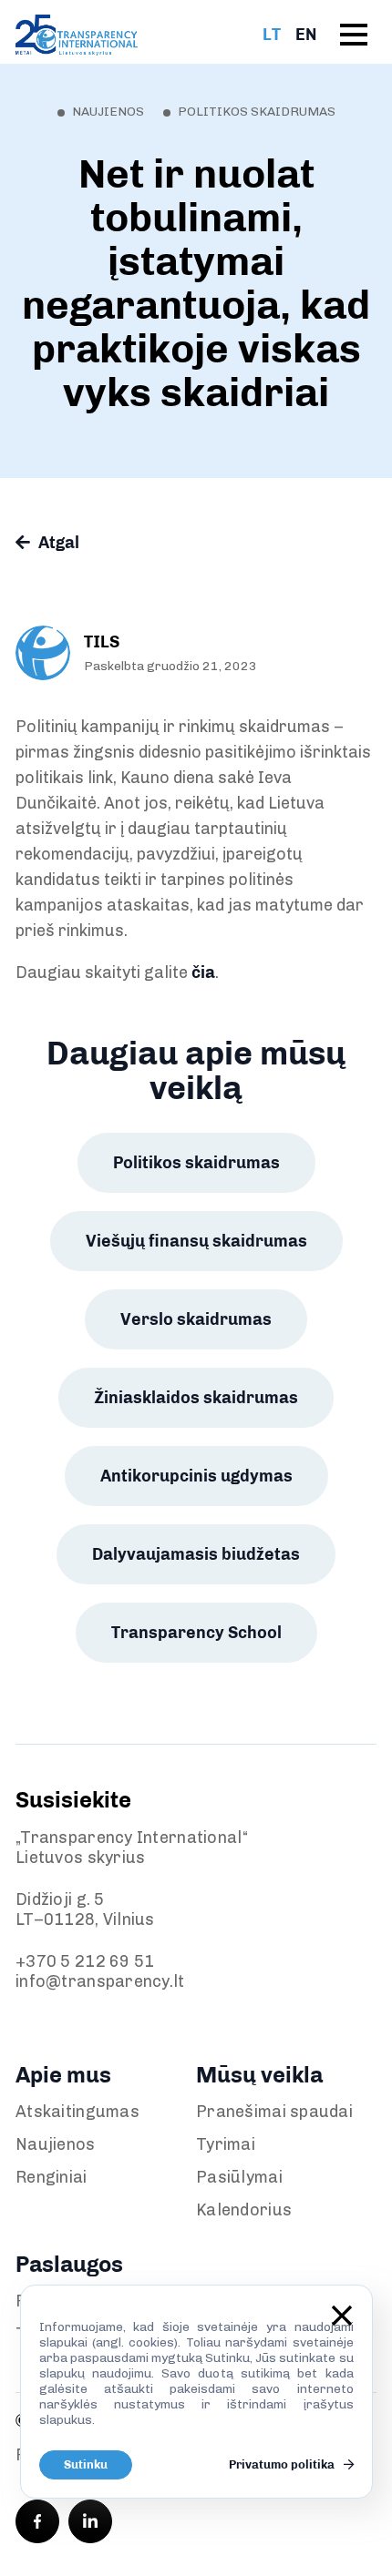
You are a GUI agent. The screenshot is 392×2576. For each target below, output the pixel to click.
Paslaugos (69, 2264)
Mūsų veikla (259, 2075)
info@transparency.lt (100, 1981)
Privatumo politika (283, 2464)
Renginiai (52, 2177)
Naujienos (56, 2144)
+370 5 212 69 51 (85, 1961)
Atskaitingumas (77, 2112)
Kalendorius (244, 2210)
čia (203, 972)
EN (306, 35)
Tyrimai (226, 2144)
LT (272, 35)
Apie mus (63, 2075)
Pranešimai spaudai (274, 2112)
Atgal (57, 543)
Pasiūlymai (239, 2177)
